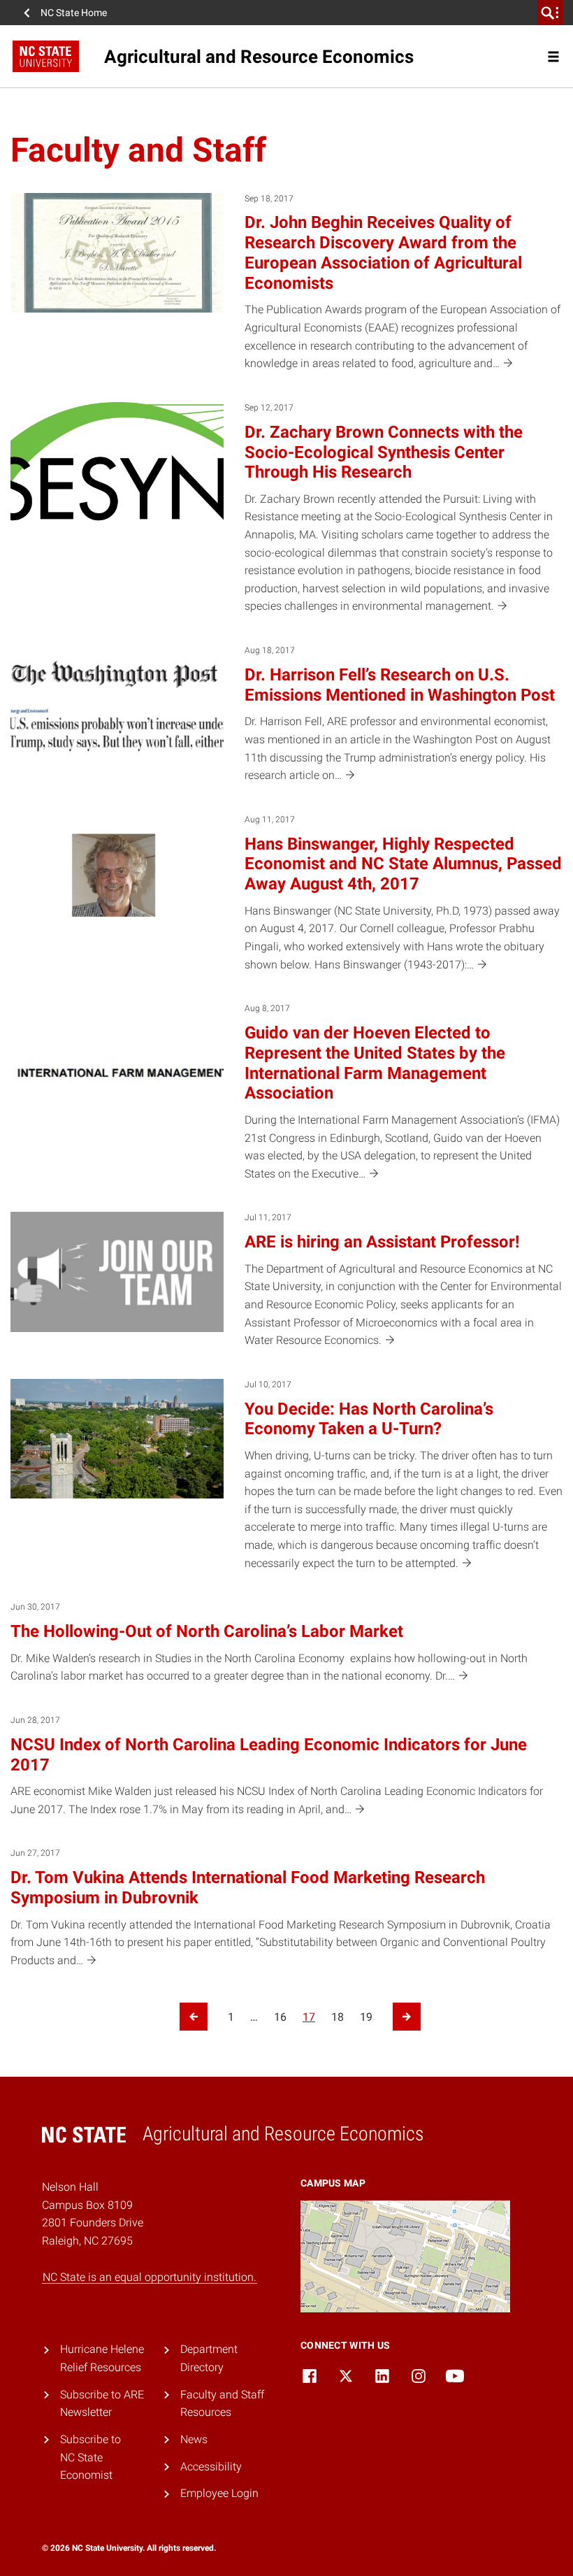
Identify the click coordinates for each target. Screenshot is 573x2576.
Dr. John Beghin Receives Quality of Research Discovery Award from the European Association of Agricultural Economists (383, 252)
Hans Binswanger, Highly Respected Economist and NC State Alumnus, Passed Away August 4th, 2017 (403, 864)
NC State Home (74, 13)
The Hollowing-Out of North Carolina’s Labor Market (207, 1631)
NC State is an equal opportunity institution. (150, 2277)
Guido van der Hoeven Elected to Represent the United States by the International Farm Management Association (375, 1063)
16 (280, 2017)
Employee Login (219, 2493)
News (194, 2439)
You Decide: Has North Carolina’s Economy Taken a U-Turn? (369, 1419)
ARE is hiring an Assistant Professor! (382, 1242)
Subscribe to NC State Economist (90, 2457)
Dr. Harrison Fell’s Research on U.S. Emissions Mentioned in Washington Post (400, 685)
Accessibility (211, 2467)
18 (338, 2017)
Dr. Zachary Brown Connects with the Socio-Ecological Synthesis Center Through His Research (384, 452)
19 (366, 2017)
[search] (550, 13)
